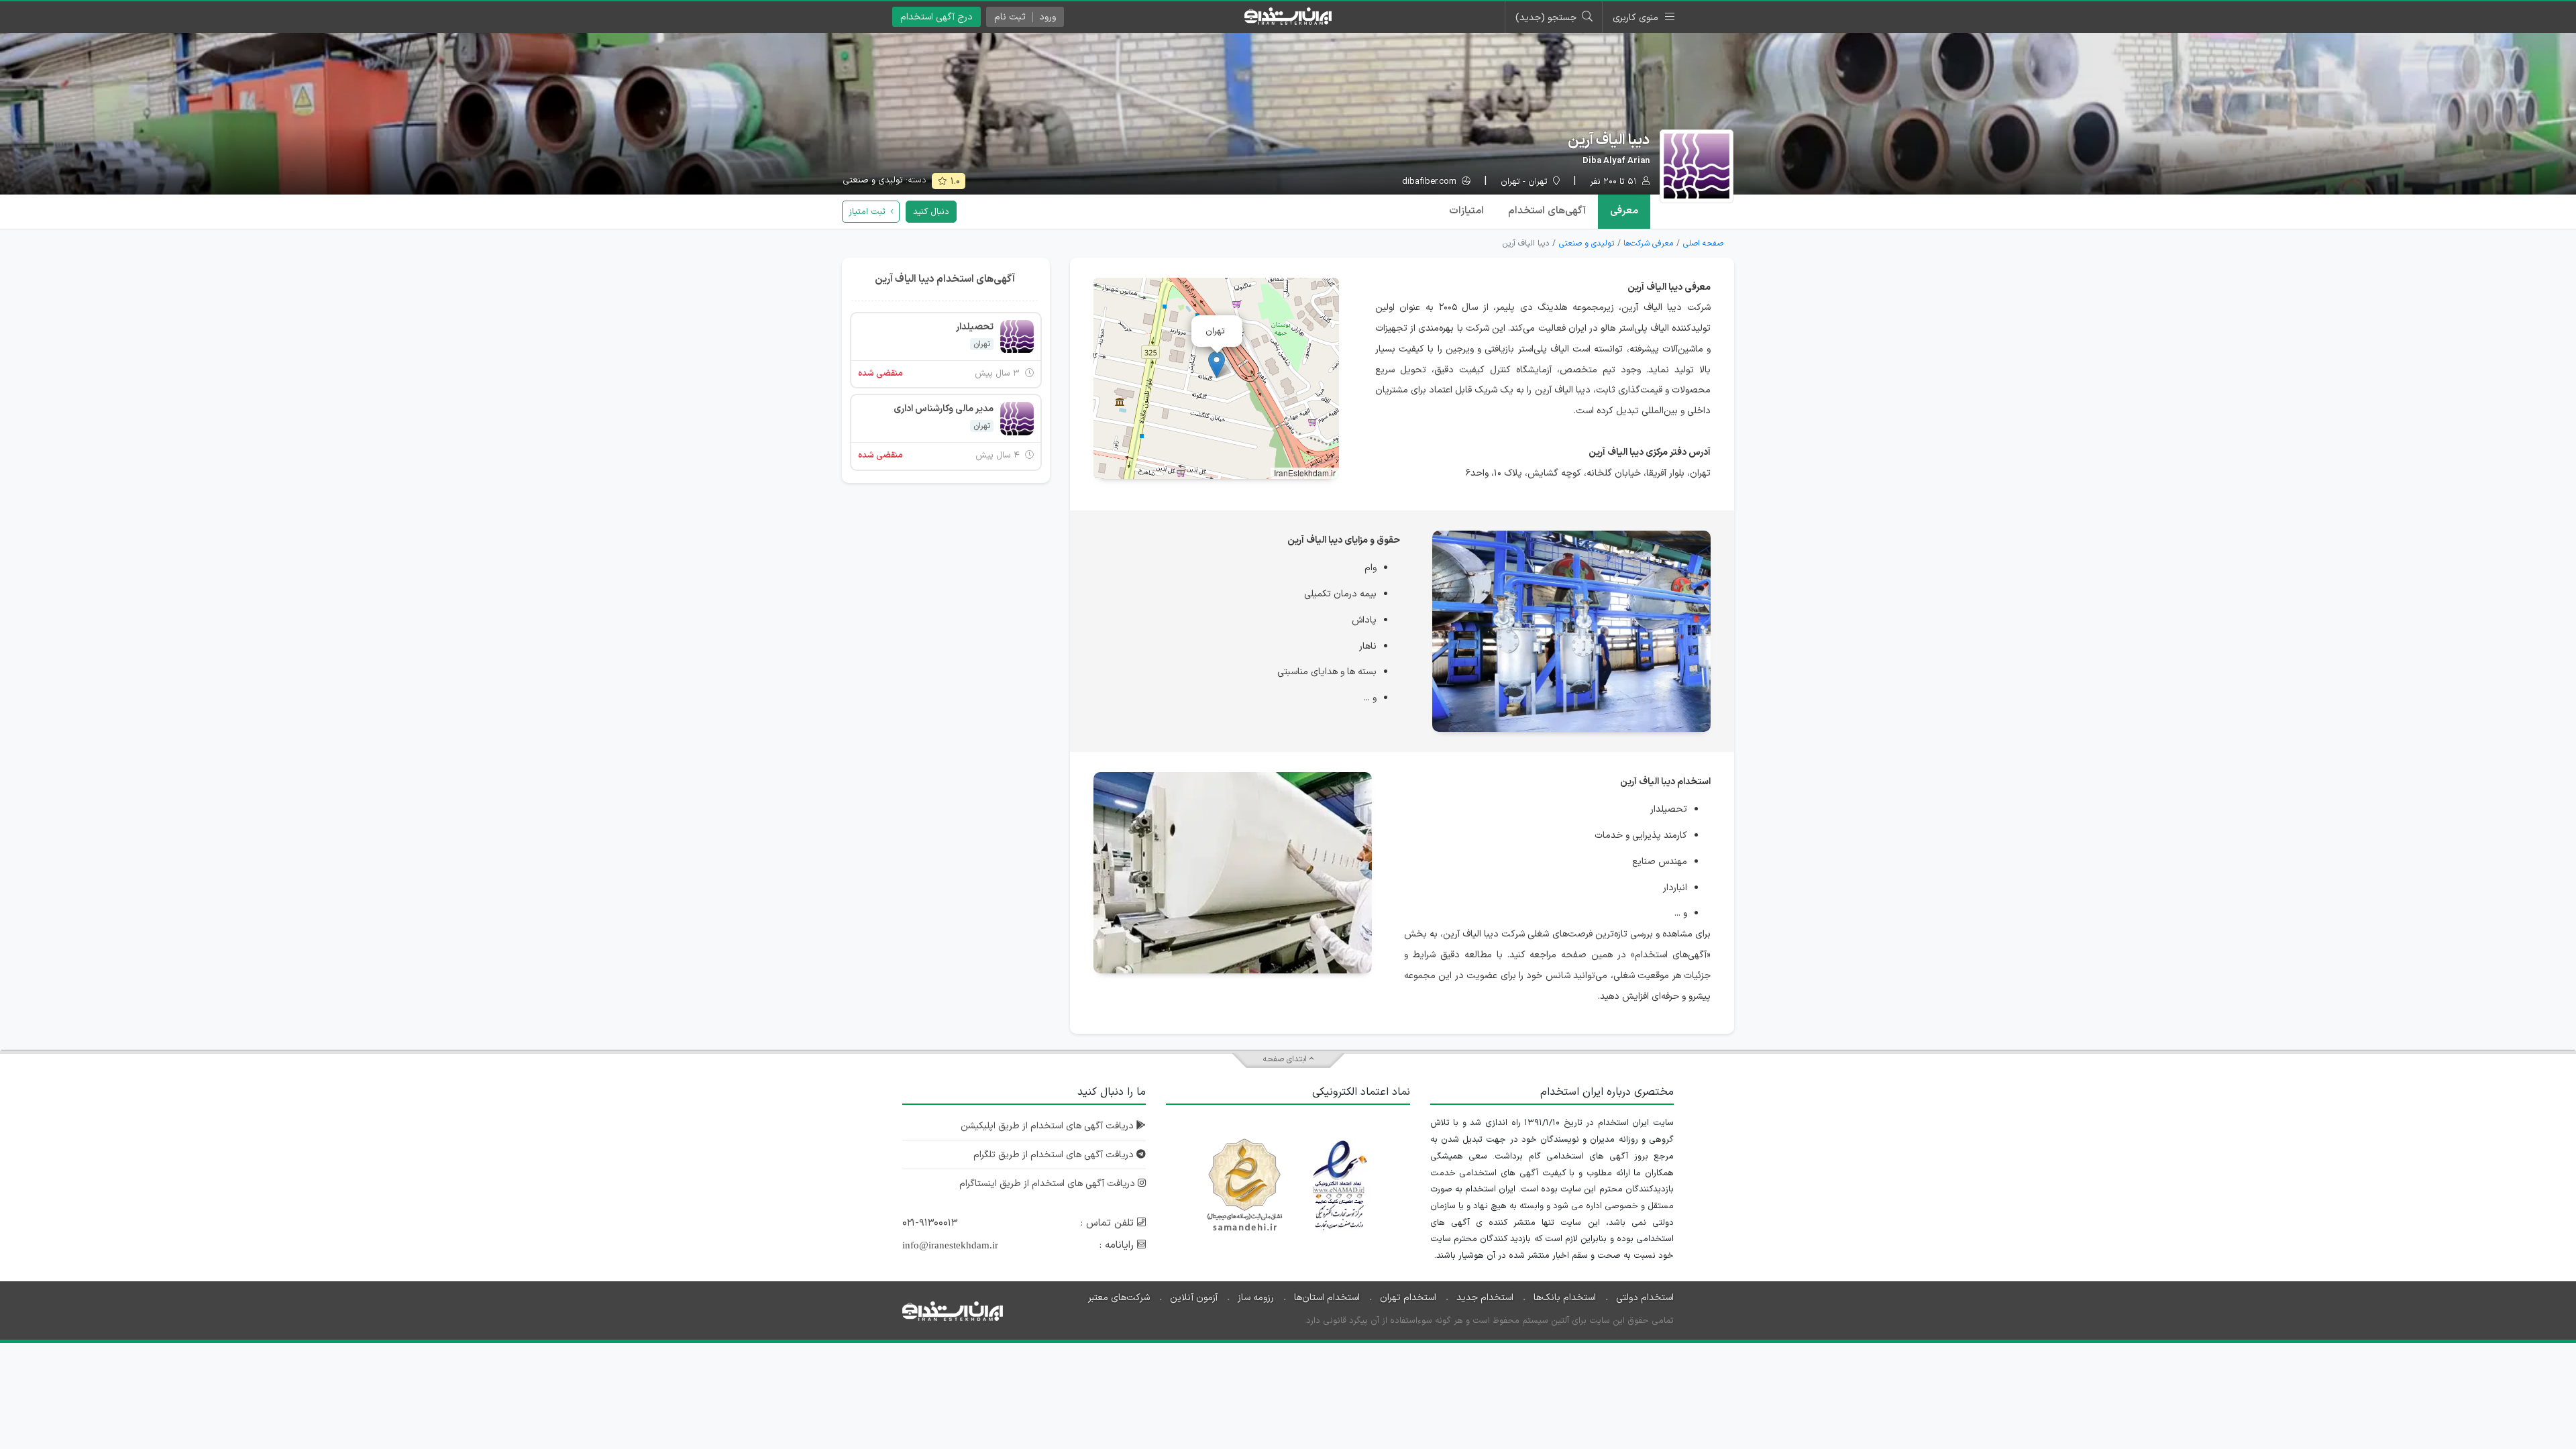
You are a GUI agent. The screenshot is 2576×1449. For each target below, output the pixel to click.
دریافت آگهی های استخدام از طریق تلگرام (1055, 1155)
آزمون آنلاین (1194, 1298)
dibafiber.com (1431, 182)
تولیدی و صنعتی (873, 180)
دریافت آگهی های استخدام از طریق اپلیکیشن (1049, 1126)
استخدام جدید (1485, 1298)
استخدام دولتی (1645, 1298)
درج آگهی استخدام (936, 17)
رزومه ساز (1256, 1298)
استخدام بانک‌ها (1565, 1298)
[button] (1217, 365)
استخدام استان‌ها (1327, 1298)
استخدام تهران (1408, 1298)
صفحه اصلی (1703, 244)
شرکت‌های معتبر (1119, 1298)
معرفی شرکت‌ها (1648, 244)
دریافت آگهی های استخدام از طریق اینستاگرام (1049, 1184)
